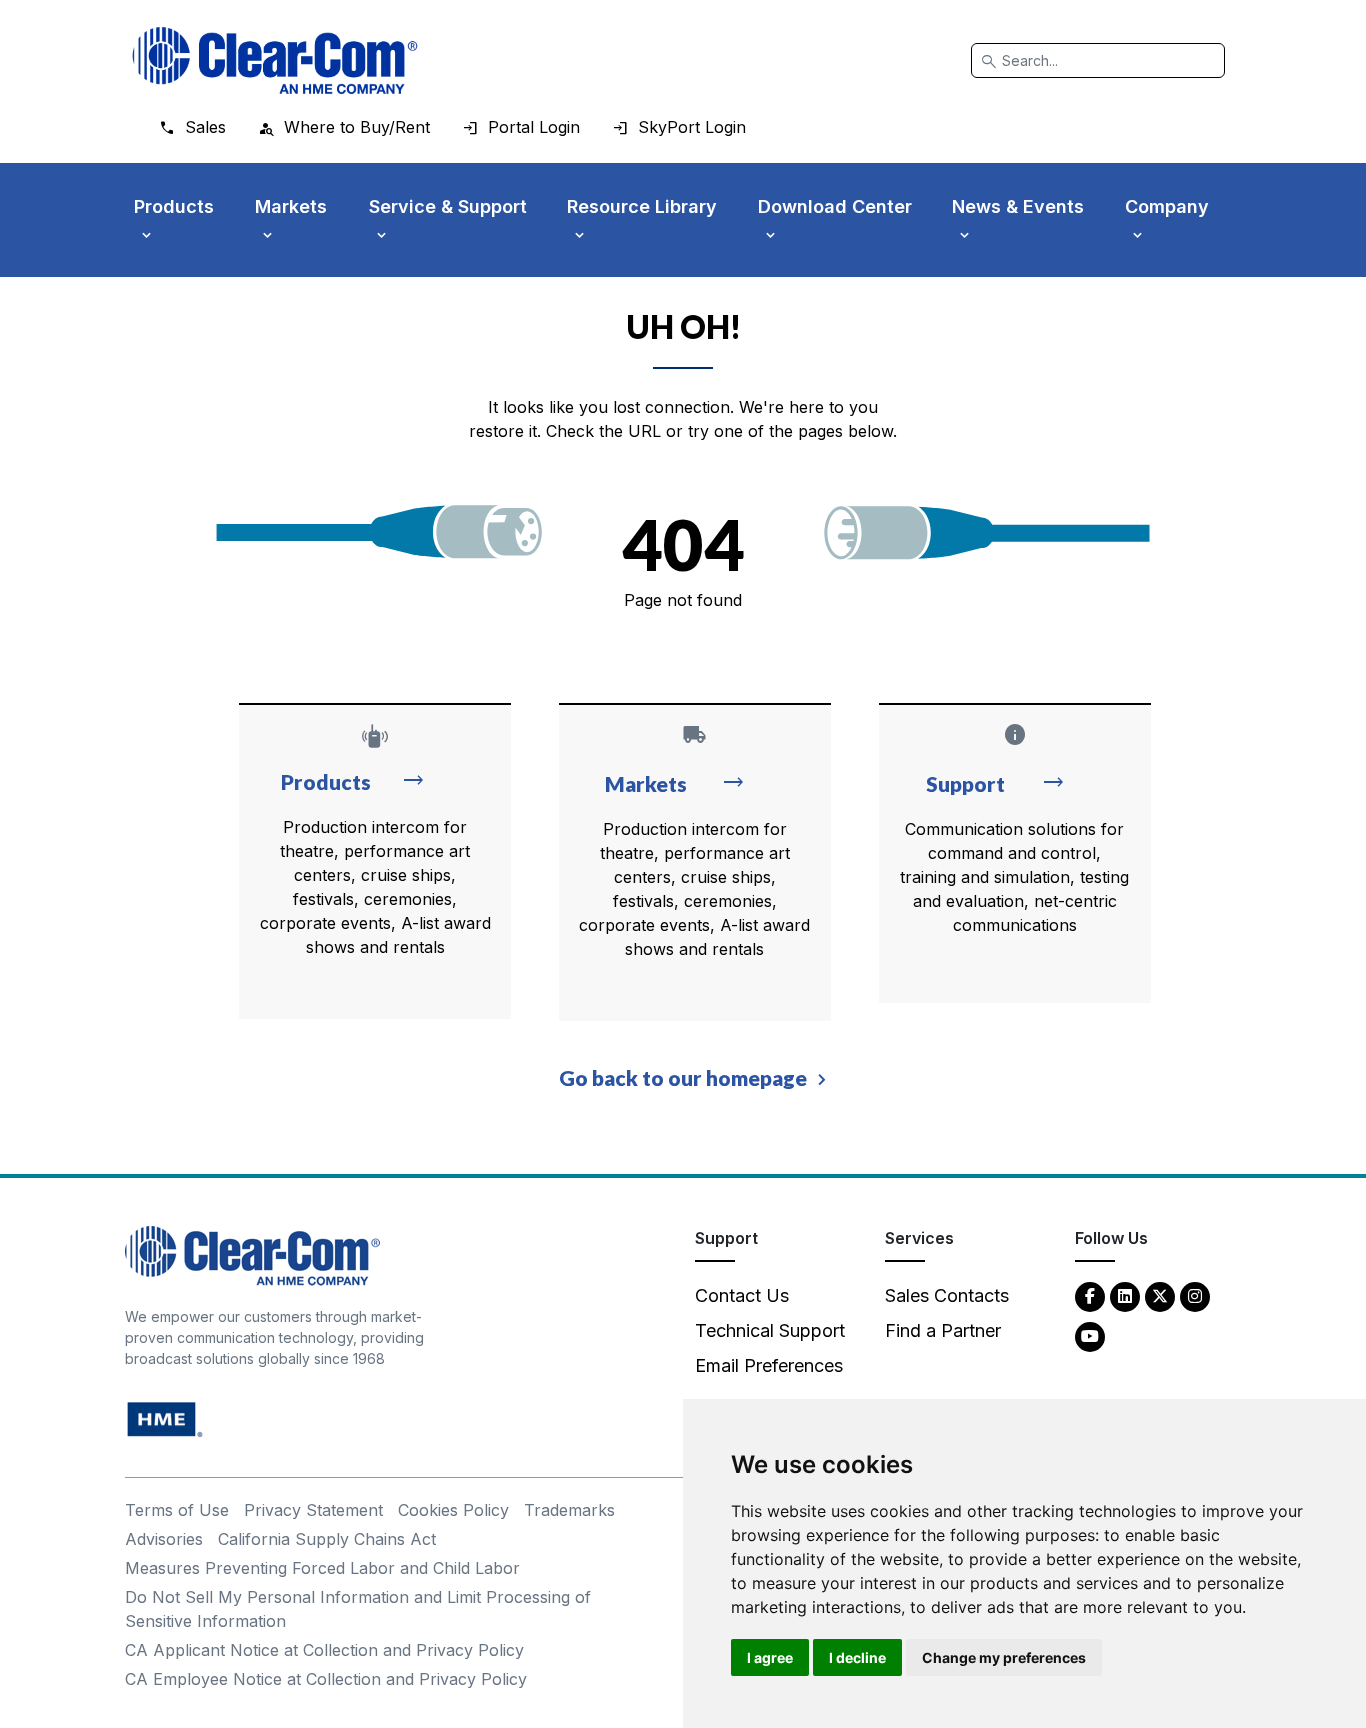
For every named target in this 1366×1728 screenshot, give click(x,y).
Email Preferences (769, 1365)
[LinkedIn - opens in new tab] (1125, 1295)
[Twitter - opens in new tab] (1160, 1295)
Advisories (164, 1539)
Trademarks (569, 1510)
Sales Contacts (947, 1295)
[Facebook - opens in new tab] (1090, 1295)
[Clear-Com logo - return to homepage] (275, 60)
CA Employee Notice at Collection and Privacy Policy (326, 1679)
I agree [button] (770, 1657)
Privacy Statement (313, 1510)
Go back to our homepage (683, 1077)
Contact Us (742, 1295)
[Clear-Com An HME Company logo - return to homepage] (252, 1254)
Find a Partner (943, 1330)
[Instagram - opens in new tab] (1195, 1295)
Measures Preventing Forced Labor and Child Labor (322, 1568)
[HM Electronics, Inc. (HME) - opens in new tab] (165, 1418)
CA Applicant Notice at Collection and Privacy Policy (324, 1650)
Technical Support (770, 1330)
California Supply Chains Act (327, 1539)
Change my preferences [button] (1004, 1657)
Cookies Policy (453, 1510)
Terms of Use (177, 1510)
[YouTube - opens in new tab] (1090, 1335)
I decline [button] (857, 1657)
